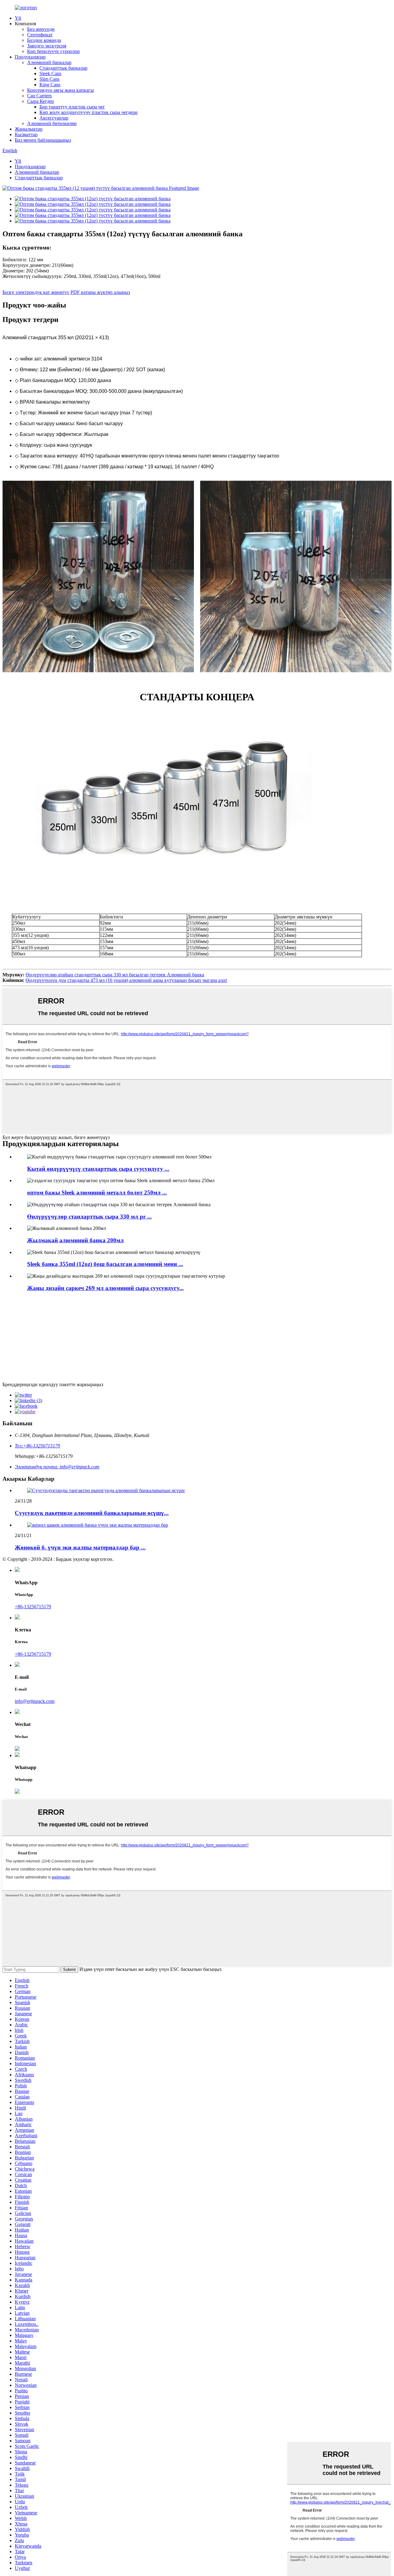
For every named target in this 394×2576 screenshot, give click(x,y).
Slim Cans (49, 79)
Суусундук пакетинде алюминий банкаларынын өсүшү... (92, 1513)
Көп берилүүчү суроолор (53, 51)
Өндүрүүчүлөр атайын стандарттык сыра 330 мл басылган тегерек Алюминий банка (115, 975)
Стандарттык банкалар (63, 68)
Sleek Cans (50, 73)
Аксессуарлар (54, 118)
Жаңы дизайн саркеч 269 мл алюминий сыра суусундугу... (105, 1288)
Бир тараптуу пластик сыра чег (72, 107)
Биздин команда (44, 40)
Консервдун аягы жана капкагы (60, 90)
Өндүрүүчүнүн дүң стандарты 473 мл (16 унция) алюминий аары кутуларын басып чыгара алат (126, 980)
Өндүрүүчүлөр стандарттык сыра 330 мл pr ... (89, 1217)
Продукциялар (30, 57)
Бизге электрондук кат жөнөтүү (36, 292)
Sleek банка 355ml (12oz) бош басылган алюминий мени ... (105, 1264)
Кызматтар (26, 134)
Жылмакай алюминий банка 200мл (75, 1240)
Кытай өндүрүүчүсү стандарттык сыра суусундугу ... (98, 1169)
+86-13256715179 (33, 1607)
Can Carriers (39, 96)
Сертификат (40, 35)
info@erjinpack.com (35, 1701)
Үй (18, 18)
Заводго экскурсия (47, 46)
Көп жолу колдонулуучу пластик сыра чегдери (88, 112)
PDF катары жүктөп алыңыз (100, 292)
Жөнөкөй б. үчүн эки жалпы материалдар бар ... (80, 1547)
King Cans (50, 85)
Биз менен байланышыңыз (43, 140)
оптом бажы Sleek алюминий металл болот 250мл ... (97, 1192)
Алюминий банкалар (49, 62)
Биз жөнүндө (41, 29)
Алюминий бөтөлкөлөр (52, 123)
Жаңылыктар (29, 129)
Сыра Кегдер (40, 101)
